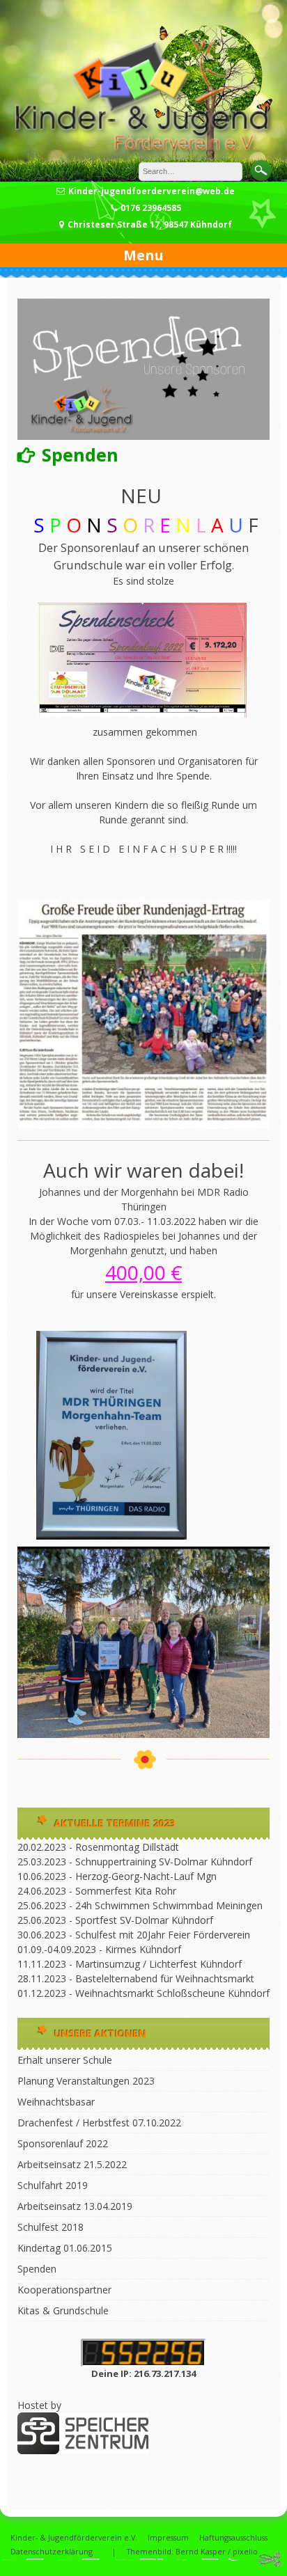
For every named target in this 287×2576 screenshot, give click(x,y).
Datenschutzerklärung (52, 2551)
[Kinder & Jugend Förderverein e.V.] (143, 154)
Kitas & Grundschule (63, 2310)
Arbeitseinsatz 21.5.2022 (72, 2164)
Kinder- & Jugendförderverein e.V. (74, 2537)
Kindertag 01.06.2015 (65, 2248)
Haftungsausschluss (233, 2537)
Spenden (37, 2269)
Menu (143, 255)
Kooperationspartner (64, 2290)
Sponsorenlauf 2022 (63, 2143)
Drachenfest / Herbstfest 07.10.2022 (99, 2123)
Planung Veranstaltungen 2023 (86, 2081)
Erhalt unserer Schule (65, 2060)
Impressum (168, 2537)
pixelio (245, 2551)
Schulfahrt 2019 (53, 2185)
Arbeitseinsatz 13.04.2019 (75, 2206)
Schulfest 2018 (51, 2227)
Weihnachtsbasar (56, 2102)
